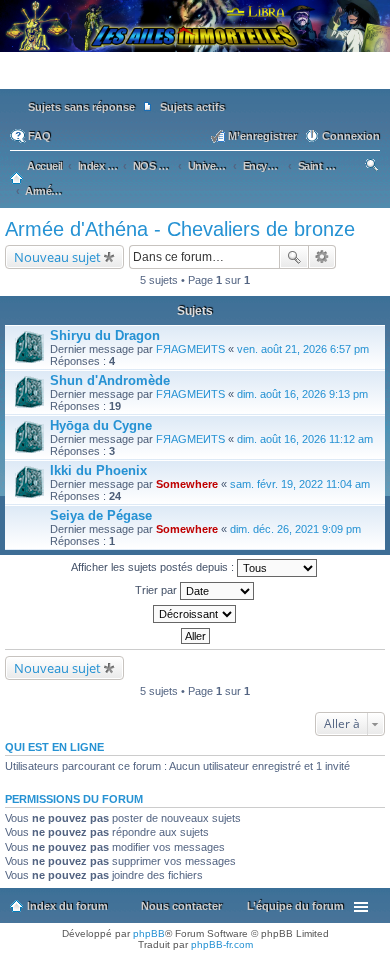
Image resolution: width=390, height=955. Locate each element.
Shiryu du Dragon (105, 335)
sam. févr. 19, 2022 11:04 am (300, 484)
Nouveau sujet (57, 257)
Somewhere (187, 484)
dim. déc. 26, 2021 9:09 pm (295, 529)
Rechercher (294, 257)
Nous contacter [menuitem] (181, 906)
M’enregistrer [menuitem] (262, 136)
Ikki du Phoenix (98, 470)
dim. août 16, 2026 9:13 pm (302, 394)
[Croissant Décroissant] (195, 614)
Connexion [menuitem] (351, 136)
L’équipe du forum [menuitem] (295, 906)
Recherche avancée (322, 257)
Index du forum (67, 906)
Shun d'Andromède (110, 380)
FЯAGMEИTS (190, 349)
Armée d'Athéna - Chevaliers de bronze (180, 229)
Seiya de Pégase (101, 515)
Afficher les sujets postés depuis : (154, 567)
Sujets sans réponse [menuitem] (81, 107)
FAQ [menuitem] (39, 136)
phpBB (149, 933)
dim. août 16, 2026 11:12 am (305, 439)
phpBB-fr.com (222, 944)
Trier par (157, 590)
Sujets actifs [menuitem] (192, 107)
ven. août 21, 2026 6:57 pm (303, 349)
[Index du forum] (195, 80)
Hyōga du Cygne (101, 425)
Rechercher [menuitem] (373, 168)
